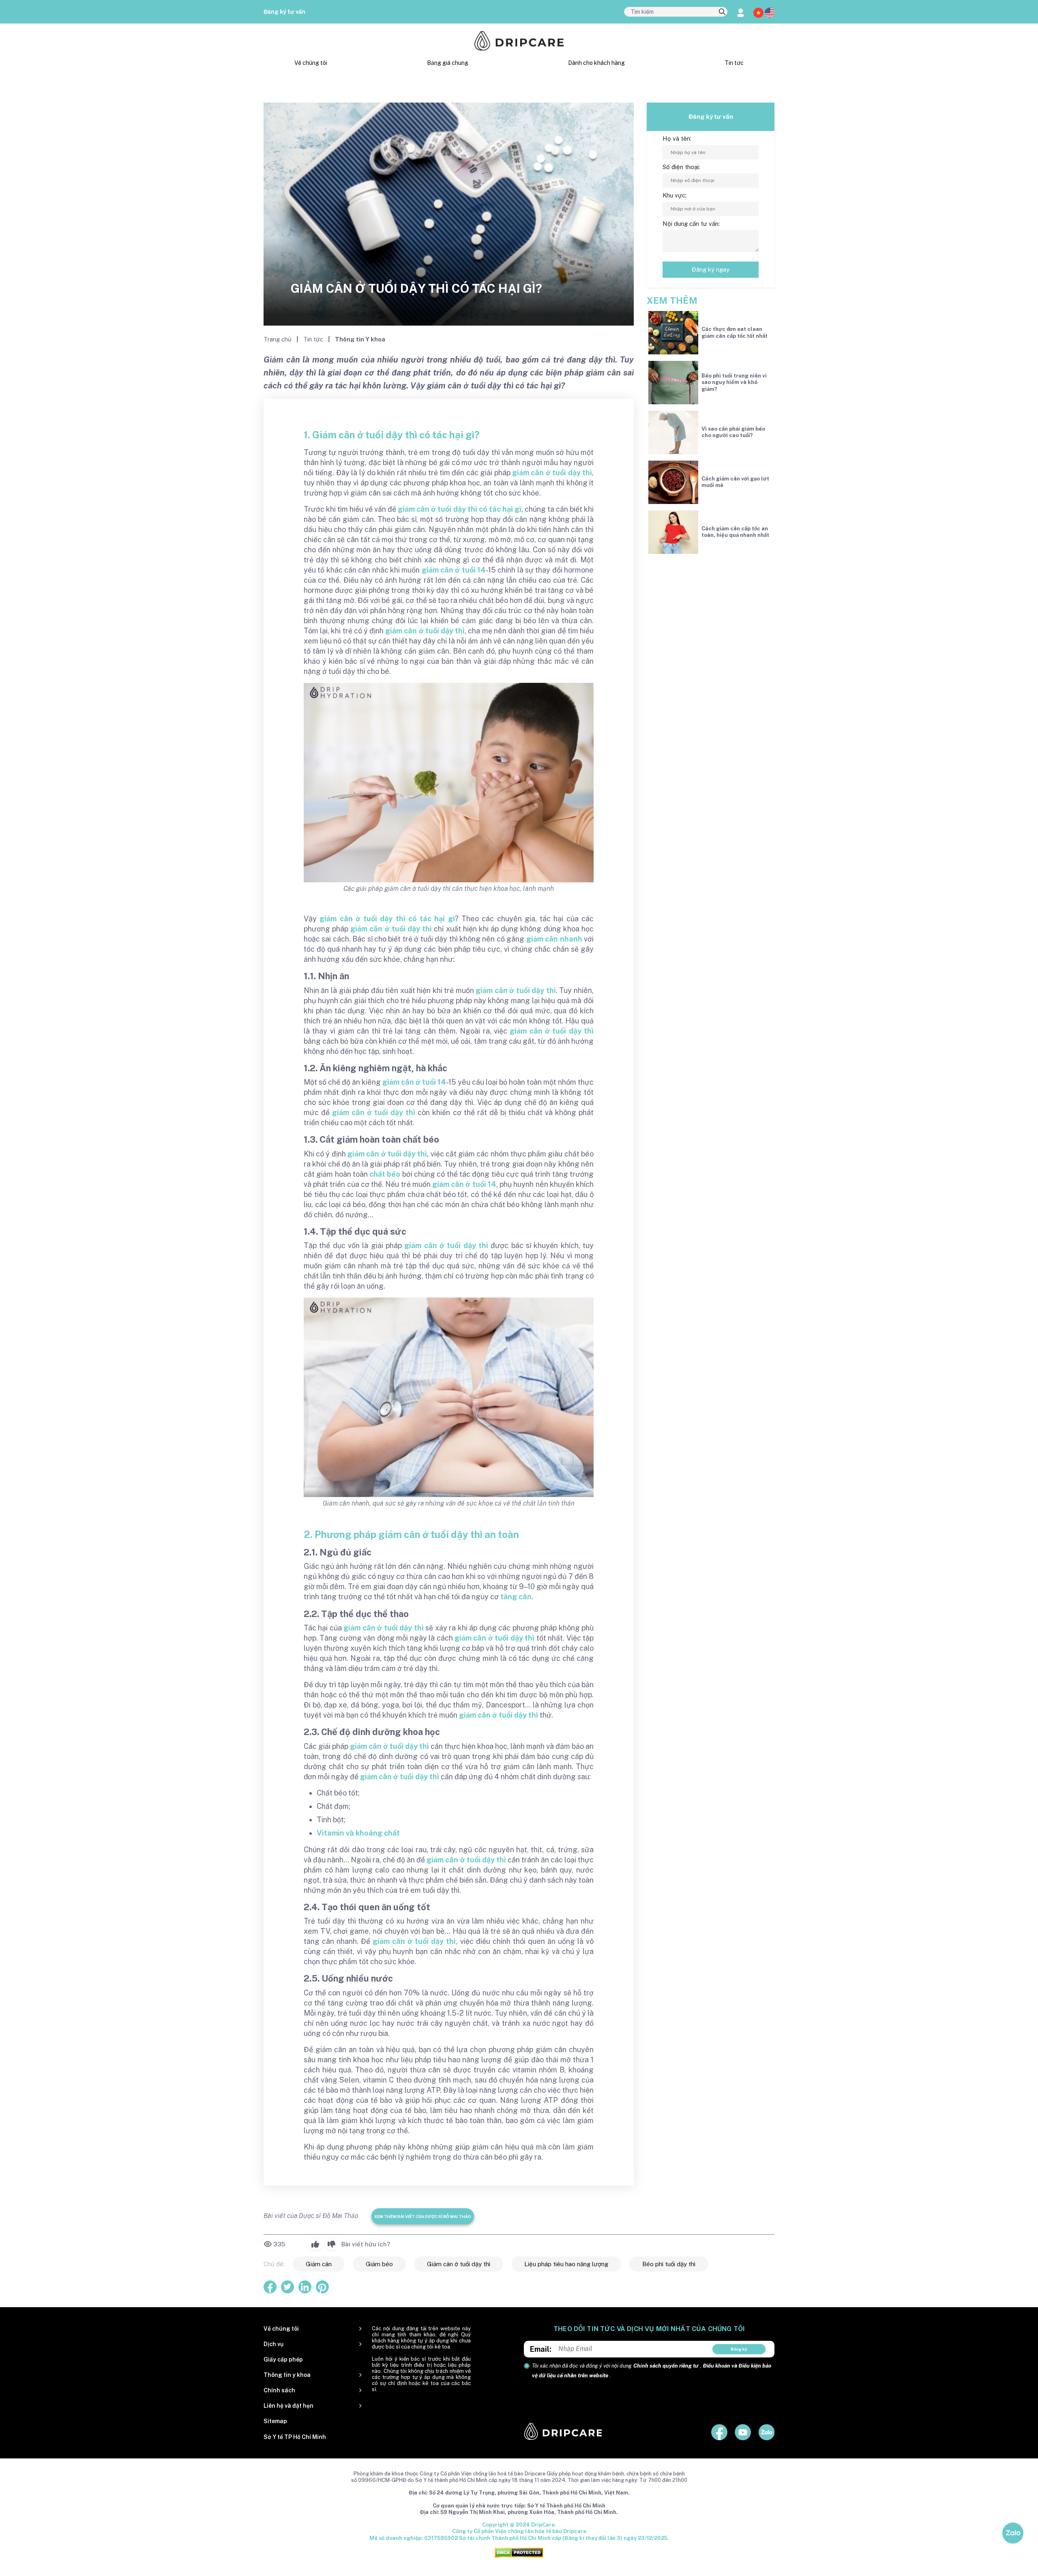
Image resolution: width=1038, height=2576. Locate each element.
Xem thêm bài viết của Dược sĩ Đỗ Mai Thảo (423, 2216)
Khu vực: (674, 195)
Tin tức (734, 63)
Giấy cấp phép (283, 2359)
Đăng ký (739, 2349)
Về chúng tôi (311, 63)
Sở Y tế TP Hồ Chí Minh (295, 2437)
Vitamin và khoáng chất (358, 1833)
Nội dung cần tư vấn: (691, 224)
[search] (722, 12)
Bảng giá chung (448, 63)
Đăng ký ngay (711, 269)
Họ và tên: (677, 138)
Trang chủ (278, 339)
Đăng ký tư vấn (284, 12)
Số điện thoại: (681, 167)
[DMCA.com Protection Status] (519, 2552)
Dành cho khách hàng (596, 63)
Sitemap (275, 2421)
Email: (541, 2349)
